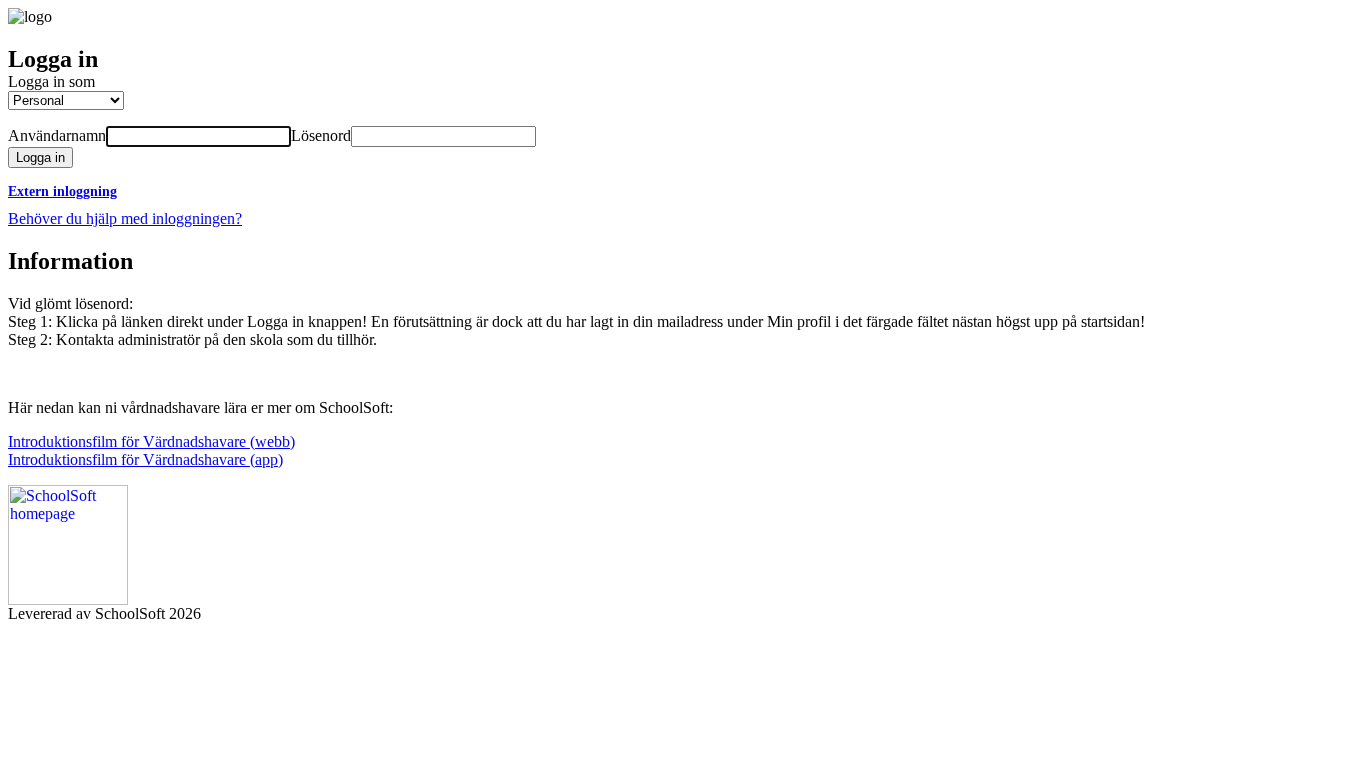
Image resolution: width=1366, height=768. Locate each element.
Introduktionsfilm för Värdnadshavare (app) (145, 459)
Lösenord (321, 135)
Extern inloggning (62, 191)
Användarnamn (57, 135)
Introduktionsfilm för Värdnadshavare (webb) (151, 441)
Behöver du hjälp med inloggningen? (125, 218)
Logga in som (51, 81)
